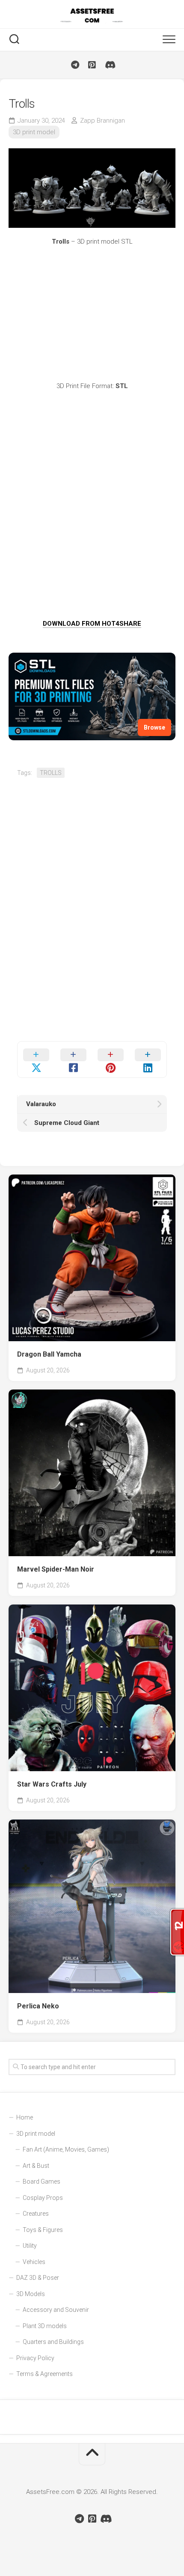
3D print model (34, 132)
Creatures (36, 2214)
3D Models (31, 2294)
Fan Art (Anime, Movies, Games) (66, 2149)
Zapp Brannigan (102, 121)
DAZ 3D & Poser (38, 2278)
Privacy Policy (35, 2358)
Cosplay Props (43, 2198)
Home (25, 2117)
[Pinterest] (92, 65)
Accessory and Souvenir (56, 2310)
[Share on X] (36, 1060)
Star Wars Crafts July (52, 1784)
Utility (30, 2246)
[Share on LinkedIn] (148, 1060)
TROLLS (51, 773)
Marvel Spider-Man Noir (56, 1569)
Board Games (42, 2182)
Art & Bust (36, 2166)
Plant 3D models (45, 2326)
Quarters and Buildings (53, 2342)
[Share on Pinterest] (111, 1060)
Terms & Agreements (45, 2374)
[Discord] (109, 65)
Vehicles (34, 2262)
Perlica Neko (38, 2006)
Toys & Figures (43, 2230)
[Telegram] (75, 65)
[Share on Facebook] (73, 1060)
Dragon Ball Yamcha (49, 1354)
